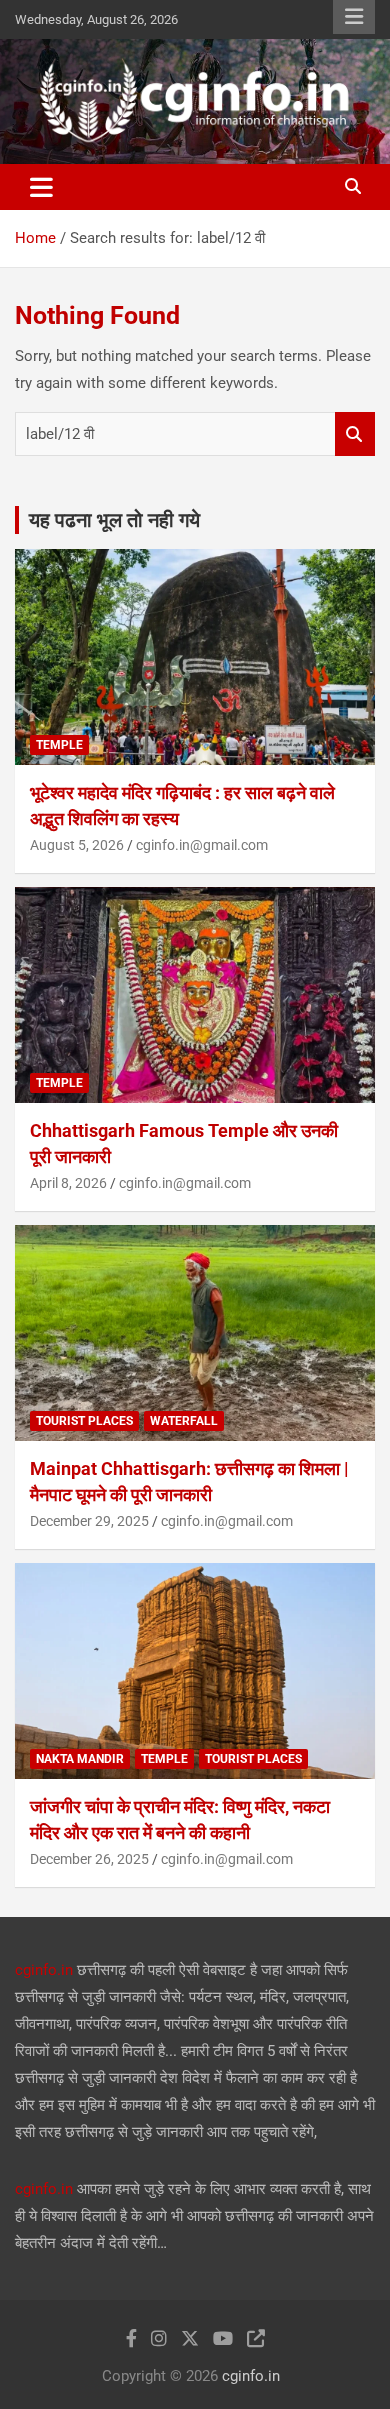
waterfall (184, 1421)
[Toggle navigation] (41, 187)
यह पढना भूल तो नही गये (114, 520)
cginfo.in (44, 1970)
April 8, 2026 (68, 1183)
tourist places (84, 1421)
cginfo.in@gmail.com (202, 845)
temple (59, 745)
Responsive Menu (354, 17)
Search (355, 434)
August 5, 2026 (77, 845)
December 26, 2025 (89, 1859)
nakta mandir (80, 1759)
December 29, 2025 (89, 1521)
